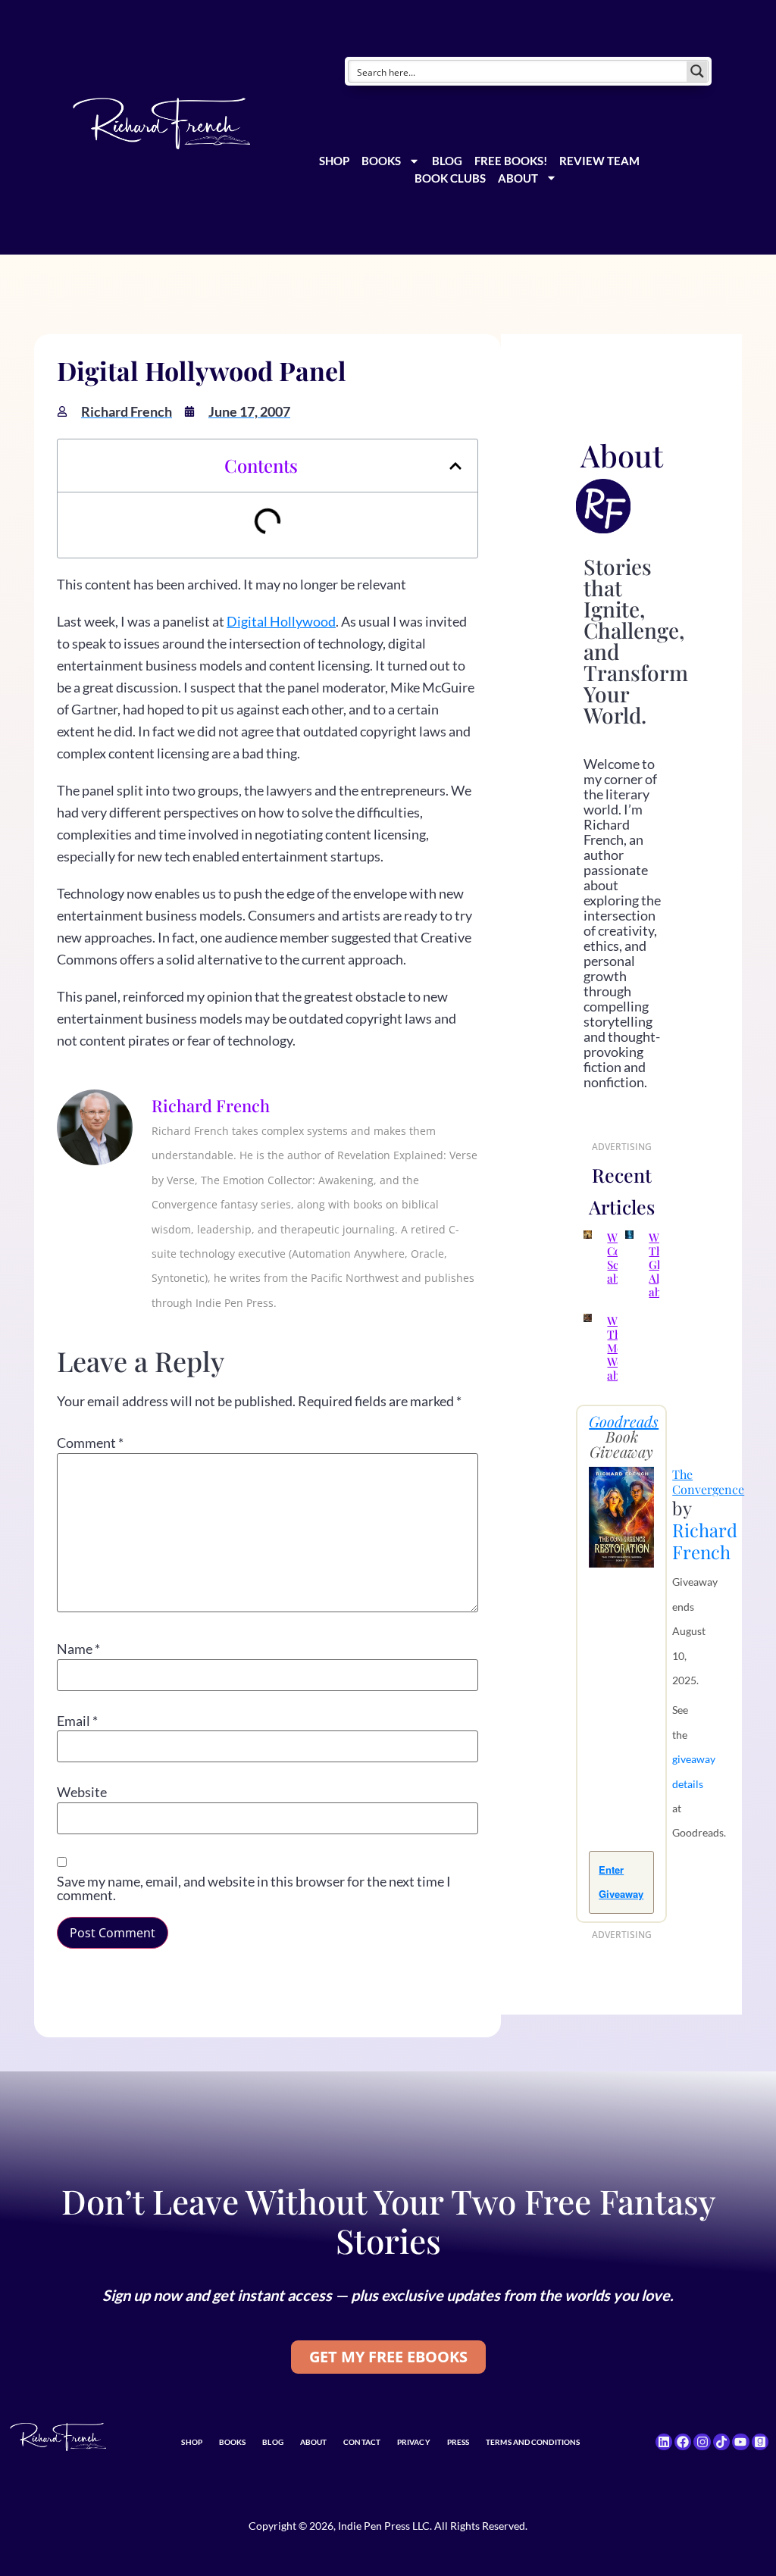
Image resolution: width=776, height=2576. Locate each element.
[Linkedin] (664, 2442)
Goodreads (624, 1421)
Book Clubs (450, 178)
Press (458, 2442)
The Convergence (708, 1482)
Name (78, 1649)
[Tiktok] (721, 2442)
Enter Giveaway (621, 1882)
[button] (455, 466)
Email (77, 1721)
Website (82, 1792)
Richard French (705, 1541)
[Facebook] (683, 2442)
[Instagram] (702, 2442)
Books (381, 161)
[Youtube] (740, 2442)
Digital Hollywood (281, 621)
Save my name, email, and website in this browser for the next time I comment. (254, 1888)
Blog (447, 161)
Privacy (414, 2442)
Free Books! (511, 161)
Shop (334, 161)
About (518, 178)
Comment (90, 1443)
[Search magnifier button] (697, 71)
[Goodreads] (760, 2442)
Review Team (599, 161)
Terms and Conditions (533, 2442)
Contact (362, 2442)
